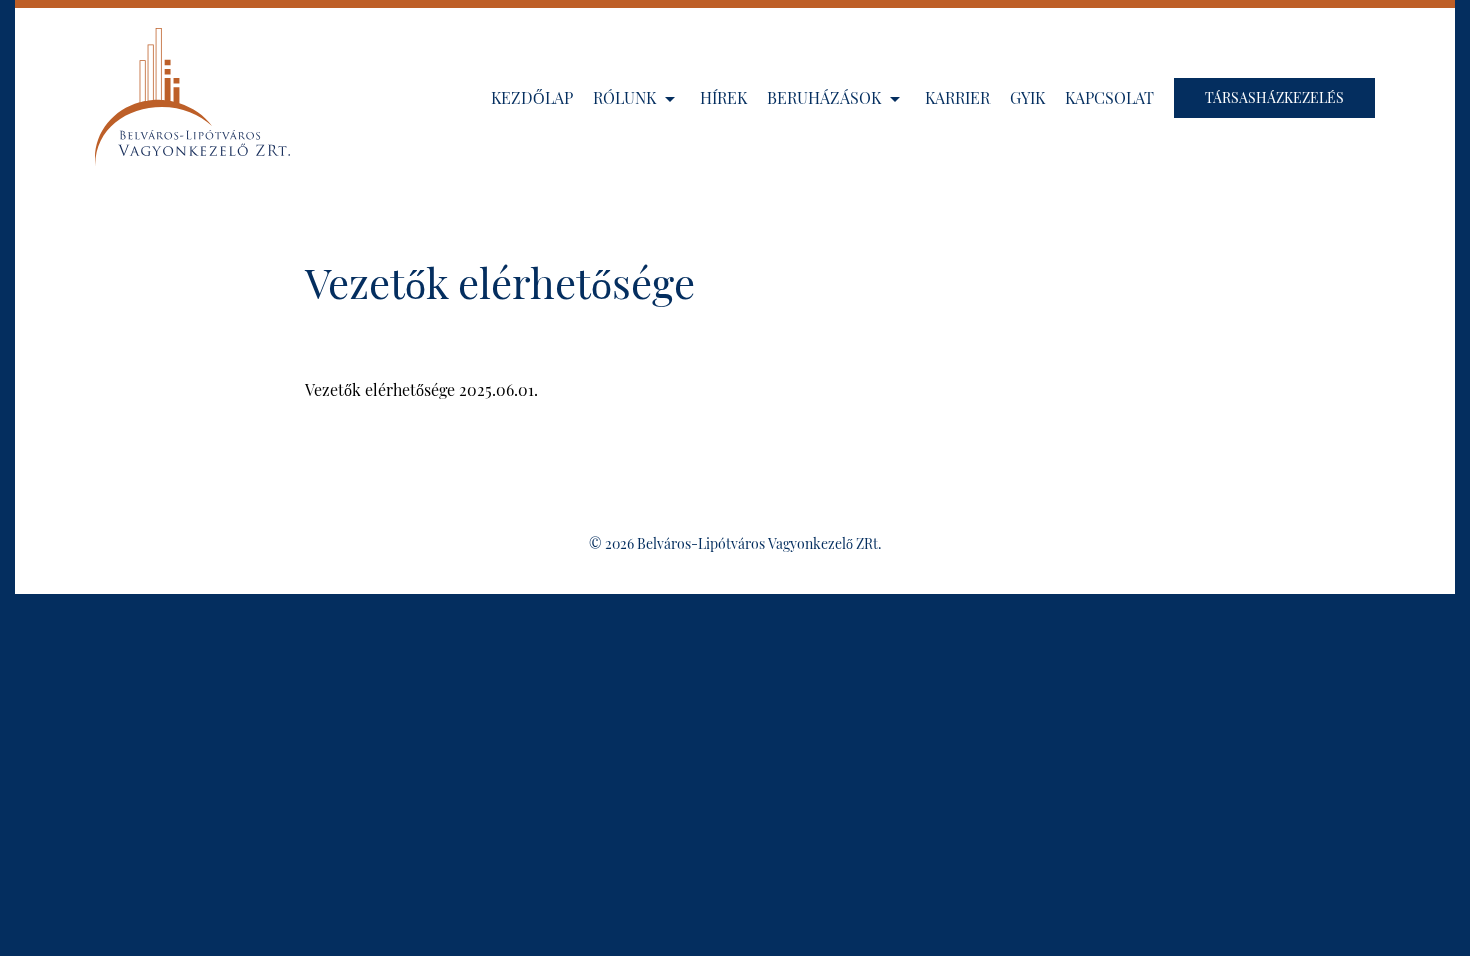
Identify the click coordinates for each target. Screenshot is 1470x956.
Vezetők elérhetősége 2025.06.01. (421, 389)
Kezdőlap (532, 97)
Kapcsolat (1109, 97)
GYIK (1027, 97)
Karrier (957, 97)
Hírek (723, 97)
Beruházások (826, 97)
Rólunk (626, 97)
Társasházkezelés (1274, 97)
